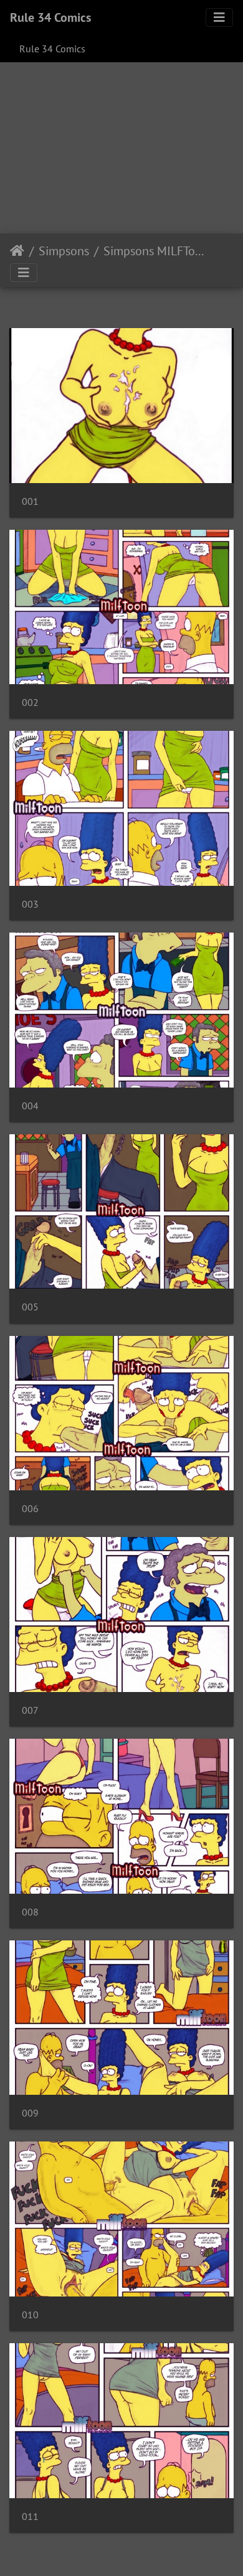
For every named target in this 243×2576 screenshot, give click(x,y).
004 (30, 1106)
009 (30, 2113)
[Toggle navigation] (219, 17)
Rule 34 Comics (50, 17)
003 (30, 904)
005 (30, 1307)
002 (30, 703)
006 (30, 1509)
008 (30, 1912)
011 (30, 2517)
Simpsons (64, 251)
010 (30, 2315)
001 (30, 501)
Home (17, 251)
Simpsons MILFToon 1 (155, 251)
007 (30, 1710)
